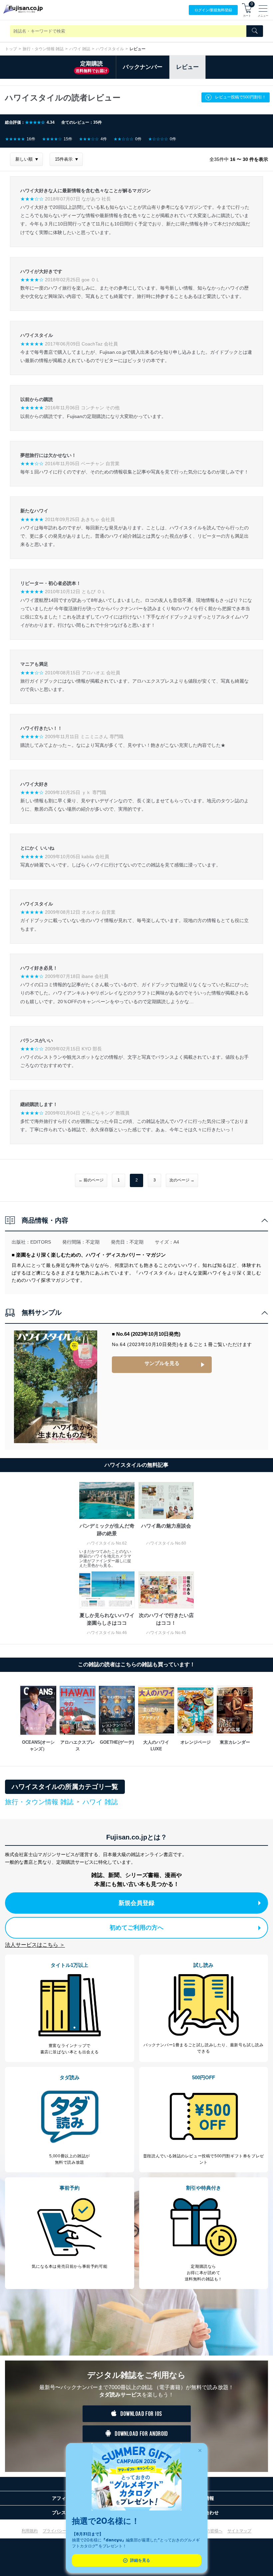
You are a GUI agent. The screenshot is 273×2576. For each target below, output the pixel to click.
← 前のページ (91, 1180)
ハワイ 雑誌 (80, 49)
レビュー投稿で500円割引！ (241, 97)
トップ (11, 49)
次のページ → (182, 1180)
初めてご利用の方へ (136, 1928)
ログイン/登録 (213, 10)
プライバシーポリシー (63, 2531)
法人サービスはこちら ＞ (35, 1945)
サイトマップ (239, 2531)
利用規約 (30, 2531)
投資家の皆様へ (208, 2531)
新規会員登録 (136, 1903)
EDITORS (41, 1242)
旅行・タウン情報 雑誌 (43, 49)
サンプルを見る (162, 1363)
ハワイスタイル (110, 49)
